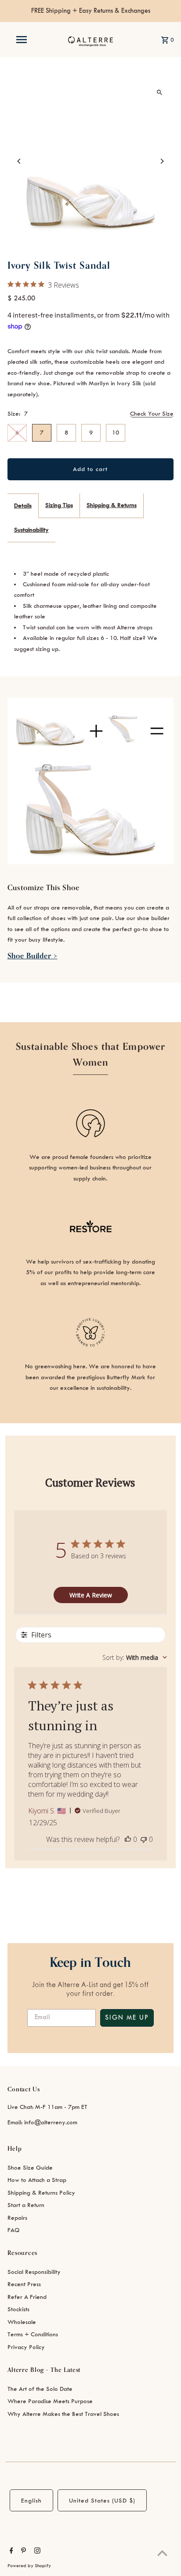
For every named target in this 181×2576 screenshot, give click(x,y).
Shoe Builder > (33, 956)
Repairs (17, 2218)
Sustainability (31, 530)
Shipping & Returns (112, 505)
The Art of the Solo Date (40, 2389)
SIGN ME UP (127, 2018)
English (31, 2501)
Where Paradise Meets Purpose (50, 2401)
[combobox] (135, 1657)
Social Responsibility (34, 2272)
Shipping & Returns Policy (41, 2193)
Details (23, 506)
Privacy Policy (26, 2347)
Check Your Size (152, 414)
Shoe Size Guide (30, 2168)
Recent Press (24, 2284)
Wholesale (22, 2322)
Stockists (18, 2309)
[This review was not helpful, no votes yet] (144, 1839)
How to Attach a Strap (37, 2180)
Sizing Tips (59, 505)
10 (116, 433)
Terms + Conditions (33, 2334)
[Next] (161, 161)
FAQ (14, 2230)
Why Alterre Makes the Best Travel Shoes (63, 2414)
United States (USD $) (102, 2501)
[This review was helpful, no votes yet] (128, 1839)
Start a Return (26, 2205)
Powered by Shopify (29, 2566)
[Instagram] (36, 2552)
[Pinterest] (22, 2552)
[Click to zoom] (159, 93)
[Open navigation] (22, 40)
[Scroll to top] (162, 2553)
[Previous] (20, 161)
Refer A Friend (27, 2297)
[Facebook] (10, 2552)
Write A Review (91, 1595)
